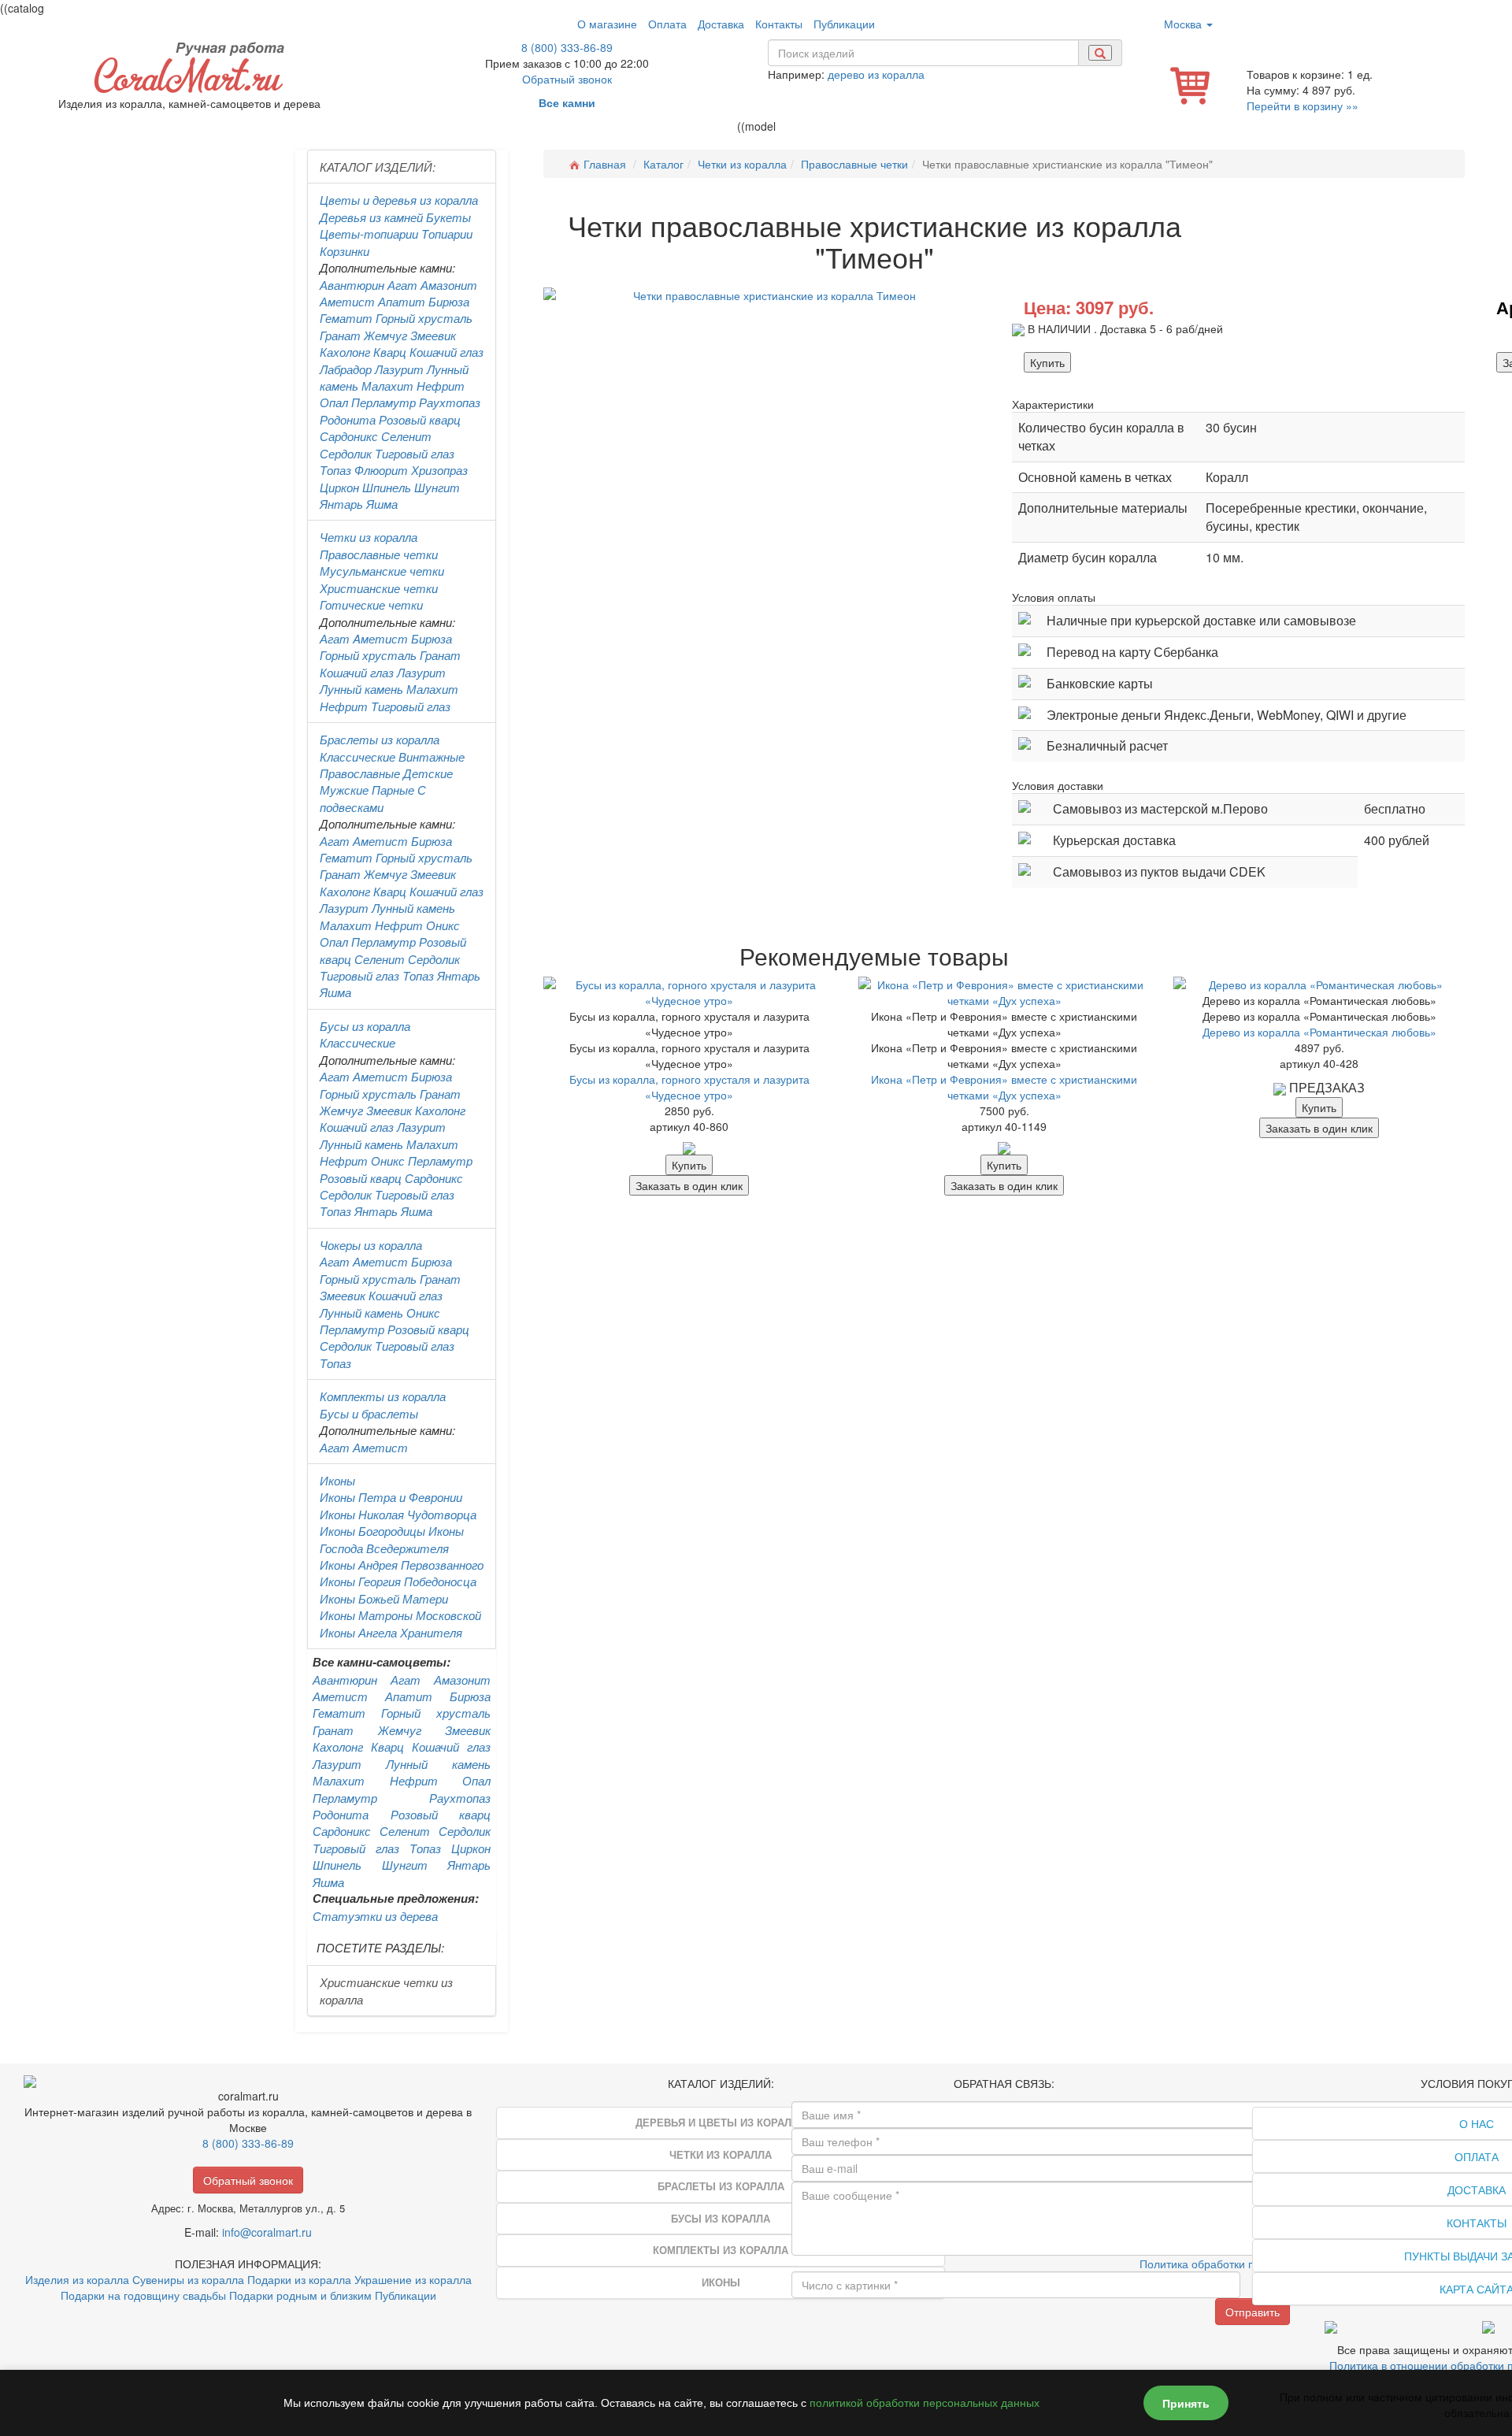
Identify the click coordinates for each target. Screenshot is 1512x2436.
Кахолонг (345, 352)
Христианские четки (379, 588)
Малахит (387, 386)
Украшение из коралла (413, 2279)
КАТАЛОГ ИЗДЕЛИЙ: (378, 167)
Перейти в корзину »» (1303, 106)
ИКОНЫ (721, 2282)
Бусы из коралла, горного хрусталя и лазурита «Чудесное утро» (689, 1087)
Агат (402, 285)
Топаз (335, 470)
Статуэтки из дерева (375, 1916)
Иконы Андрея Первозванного (402, 1565)
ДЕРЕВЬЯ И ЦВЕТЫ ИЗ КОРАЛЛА (721, 2122)
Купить (1047, 362)
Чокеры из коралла (371, 1245)
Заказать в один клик (689, 1185)
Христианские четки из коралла (386, 1990)
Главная (605, 164)
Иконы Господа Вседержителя (392, 1539)
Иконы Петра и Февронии (391, 1497)
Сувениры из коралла (188, 2279)
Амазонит (449, 285)
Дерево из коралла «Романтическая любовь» (1319, 1032)
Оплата (667, 24)
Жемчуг (385, 335)
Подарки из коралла (299, 2279)
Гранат (340, 335)
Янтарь (341, 504)
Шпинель (387, 487)
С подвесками (373, 798)
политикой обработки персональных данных (925, 2403)
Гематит (346, 318)
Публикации (844, 24)
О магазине (607, 24)
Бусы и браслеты (369, 1413)
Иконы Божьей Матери (384, 1598)
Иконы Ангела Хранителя (391, 1632)
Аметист (347, 301)
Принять (1186, 2403)
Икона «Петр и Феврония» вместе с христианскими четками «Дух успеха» (1004, 1087)
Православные (360, 773)
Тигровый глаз (415, 453)
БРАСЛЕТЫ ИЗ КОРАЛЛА (721, 2186)
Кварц (390, 352)
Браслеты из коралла (380, 739)
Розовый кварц (420, 419)
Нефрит (441, 386)
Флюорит (381, 470)
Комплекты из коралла (383, 1396)
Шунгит (437, 487)
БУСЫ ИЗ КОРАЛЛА (721, 2218)
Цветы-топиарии (369, 234)
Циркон (339, 487)
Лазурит (399, 369)
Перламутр (384, 402)
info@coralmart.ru (267, 2232)
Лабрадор (346, 369)
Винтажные (432, 756)
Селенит (406, 436)
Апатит (402, 301)
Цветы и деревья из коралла (399, 200)
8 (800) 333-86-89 (567, 47)
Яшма (382, 504)
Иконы (337, 1480)
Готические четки (371, 604)
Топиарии (447, 234)
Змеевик (433, 335)
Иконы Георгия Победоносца (398, 1581)
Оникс (443, 925)
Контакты (779, 24)
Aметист (380, 638)
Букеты (448, 217)
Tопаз (418, 975)
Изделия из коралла (77, 2279)
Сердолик (346, 453)
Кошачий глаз (447, 352)
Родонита (348, 419)
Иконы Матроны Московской (400, 1615)
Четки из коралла (369, 537)
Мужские (344, 790)
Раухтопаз (450, 402)
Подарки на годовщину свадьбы (143, 2295)
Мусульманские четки (382, 571)
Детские (428, 773)
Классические (358, 756)
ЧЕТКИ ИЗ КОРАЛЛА (721, 2154)
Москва (1184, 24)
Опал (334, 402)
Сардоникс (349, 436)
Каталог (663, 164)
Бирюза (449, 301)
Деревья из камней (371, 217)
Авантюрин (352, 285)
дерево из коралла (876, 74)
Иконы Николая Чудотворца (398, 1514)
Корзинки (345, 251)
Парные (393, 790)
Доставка (721, 24)
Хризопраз (439, 470)
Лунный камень (361, 689)
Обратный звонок (567, 79)
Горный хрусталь (424, 318)
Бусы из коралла (365, 1026)
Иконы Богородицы (372, 1531)
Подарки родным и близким (300, 2295)
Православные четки (379, 554)
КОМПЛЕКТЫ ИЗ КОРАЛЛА (721, 2250)
